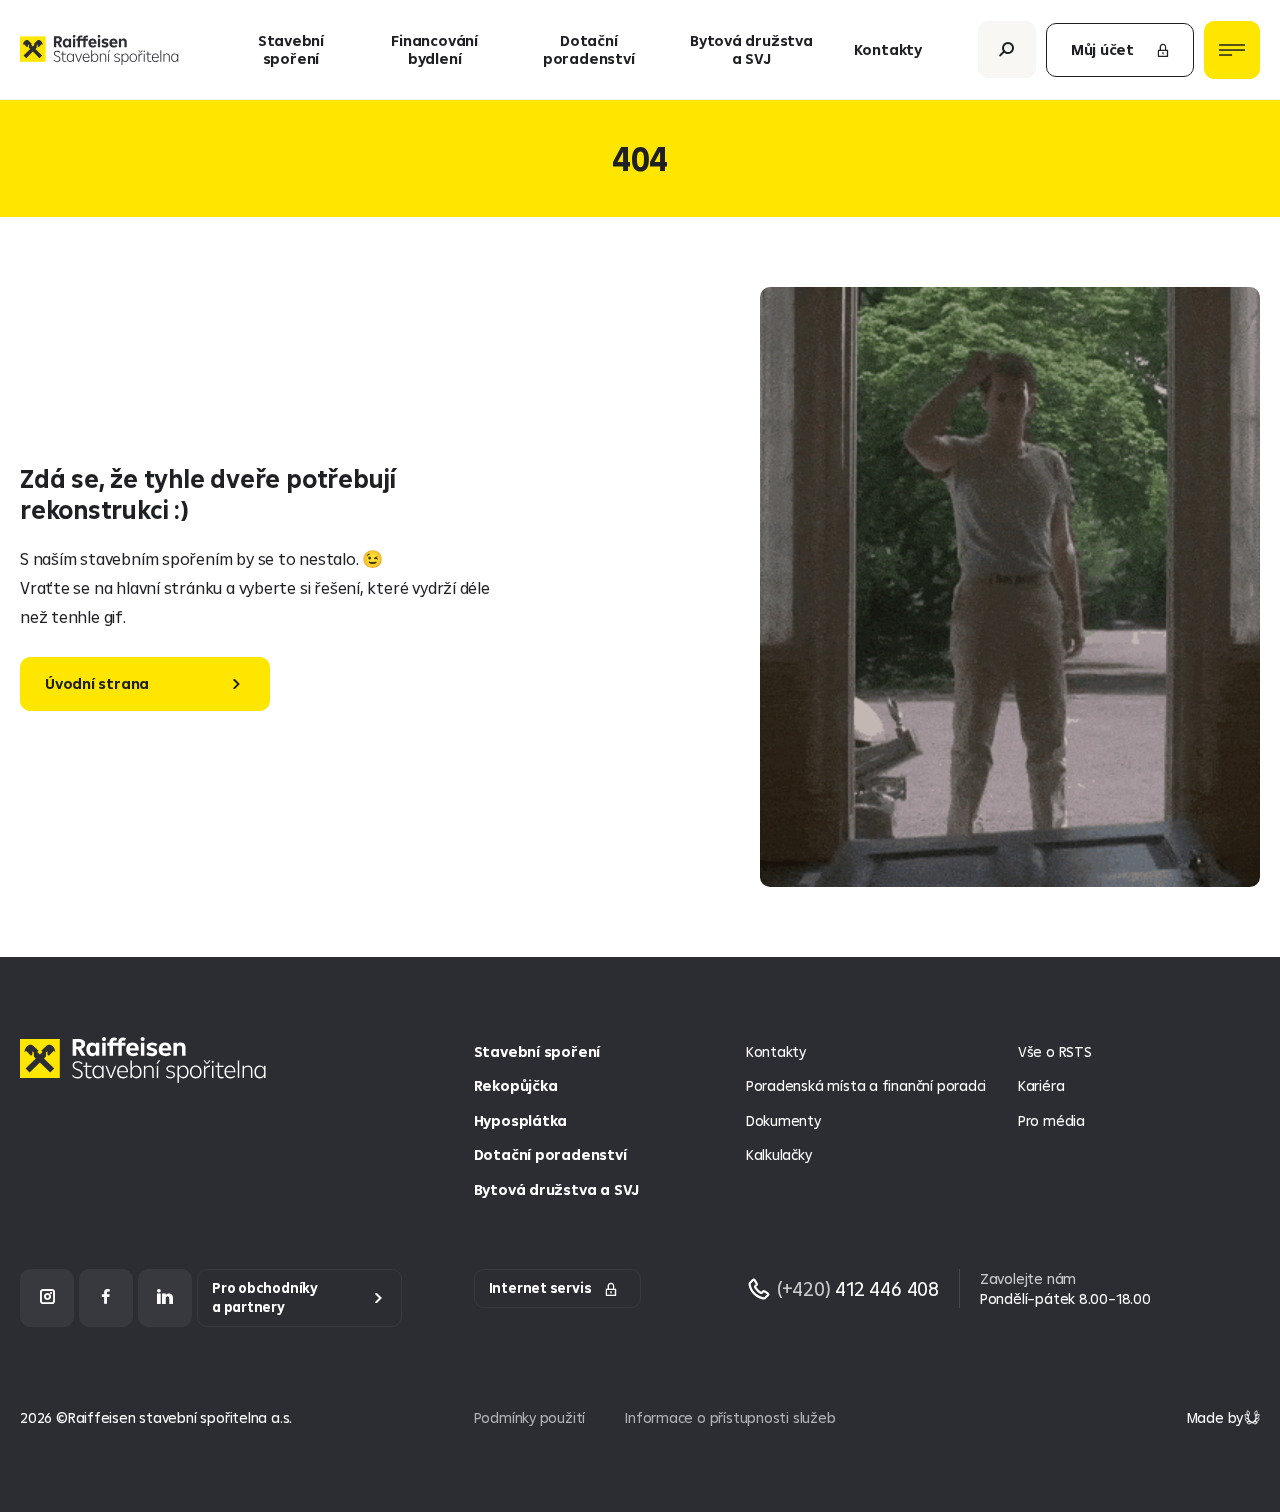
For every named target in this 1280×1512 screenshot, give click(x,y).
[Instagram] (47, 1297)
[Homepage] (148, 1075)
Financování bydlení (434, 49)
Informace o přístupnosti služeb (730, 1417)
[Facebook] (106, 1297)
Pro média (1051, 1120)
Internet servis (540, 1288)
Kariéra (1041, 1085)
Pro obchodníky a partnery (265, 1297)
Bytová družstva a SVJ (751, 49)
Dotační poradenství (589, 49)
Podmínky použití (530, 1417)
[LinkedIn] (165, 1297)
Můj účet (1102, 49)
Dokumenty (783, 1120)
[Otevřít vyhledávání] (1007, 49)
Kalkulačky (779, 1154)
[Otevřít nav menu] (1232, 50)
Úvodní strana (97, 683)
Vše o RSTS (1055, 1051)
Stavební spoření (291, 49)
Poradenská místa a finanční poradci (866, 1085)
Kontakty (888, 49)
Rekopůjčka (516, 1085)
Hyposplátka (521, 1120)
